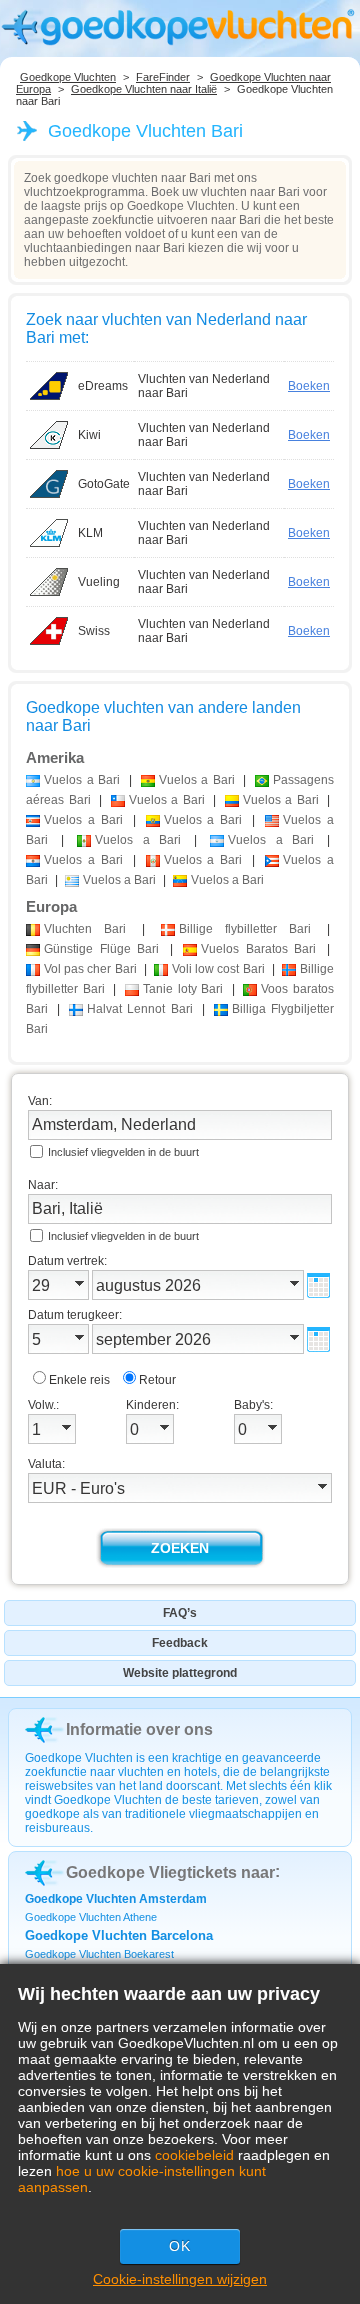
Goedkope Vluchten (68, 77)
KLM (90, 533)
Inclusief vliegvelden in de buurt (123, 1152)
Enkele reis (79, 1380)
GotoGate (104, 484)
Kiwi (89, 435)
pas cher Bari (90, 969)
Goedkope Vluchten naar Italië (144, 89)
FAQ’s (180, 1613)
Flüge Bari (101, 949)
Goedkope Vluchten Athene (91, 1917)
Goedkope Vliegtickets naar (170, 1872)
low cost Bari (218, 969)
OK (180, 2246)
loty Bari (183, 989)
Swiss (94, 631)
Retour (157, 1380)
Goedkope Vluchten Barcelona (119, 1935)
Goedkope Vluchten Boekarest (99, 1954)
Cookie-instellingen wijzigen (180, 2279)
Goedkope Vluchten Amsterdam (116, 1899)
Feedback (180, 1643)
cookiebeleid (194, 2155)
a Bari (82, 780)
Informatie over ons (139, 1729)
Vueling (99, 582)
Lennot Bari (139, 1009)
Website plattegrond (180, 1673)
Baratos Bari (258, 949)
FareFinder (163, 77)
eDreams (103, 386)
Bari (85, 929)
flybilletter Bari (245, 929)
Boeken (309, 386)
